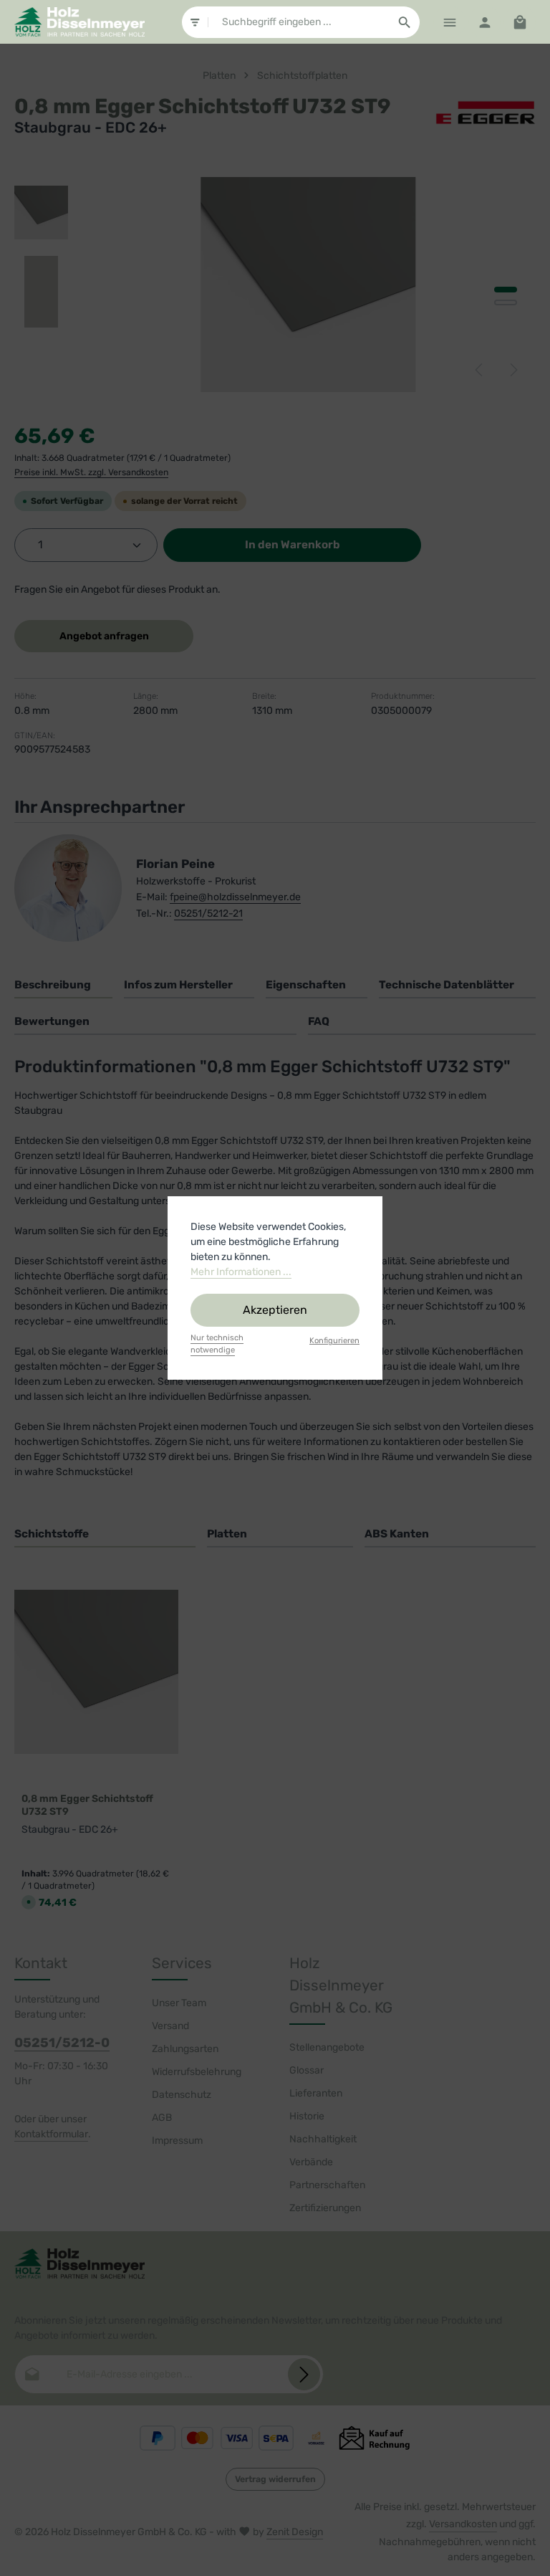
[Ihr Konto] (484, 22)
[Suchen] (405, 22)
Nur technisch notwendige (217, 1344)
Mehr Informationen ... (241, 1272)
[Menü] (449, 22)
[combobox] (299, 22)
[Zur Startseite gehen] (79, 22)
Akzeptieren (275, 1310)
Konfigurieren (334, 1341)
